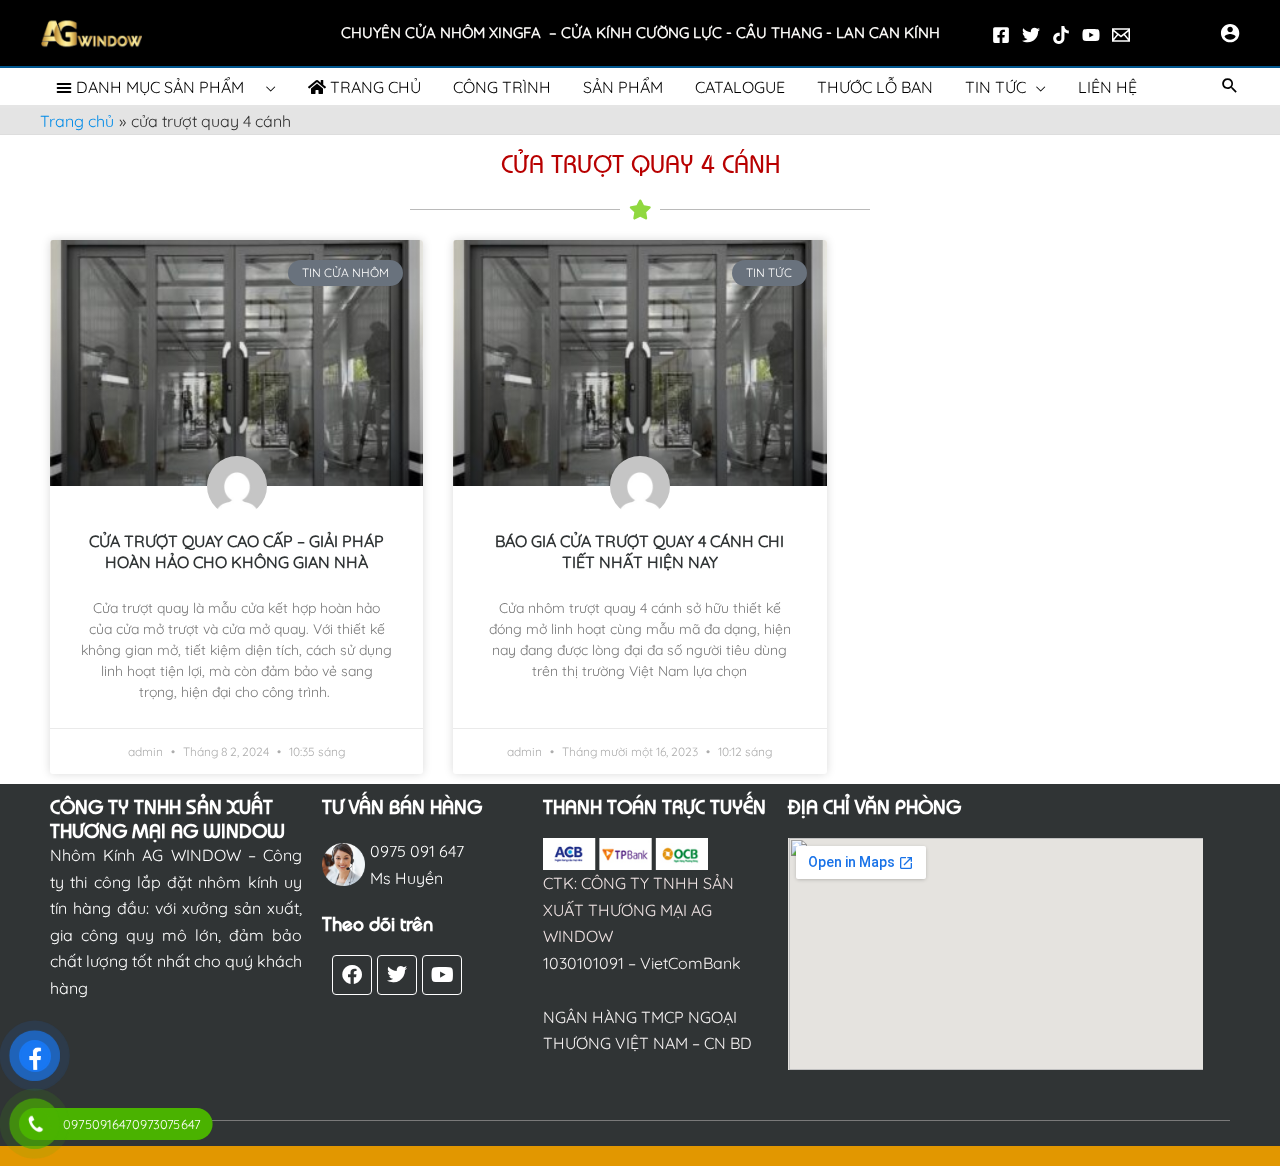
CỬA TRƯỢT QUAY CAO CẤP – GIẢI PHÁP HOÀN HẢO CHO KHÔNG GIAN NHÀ (236, 551)
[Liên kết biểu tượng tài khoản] (1230, 33)
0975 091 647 (417, 851)
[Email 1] (1121, 35)
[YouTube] (1091, 35)
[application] (266, 87)
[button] (1230, 86)
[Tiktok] (1061, 35)
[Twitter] (1031, 35)
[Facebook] (1001, 35)
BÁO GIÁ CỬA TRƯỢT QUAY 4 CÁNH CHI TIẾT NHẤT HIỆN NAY (639, 551)
